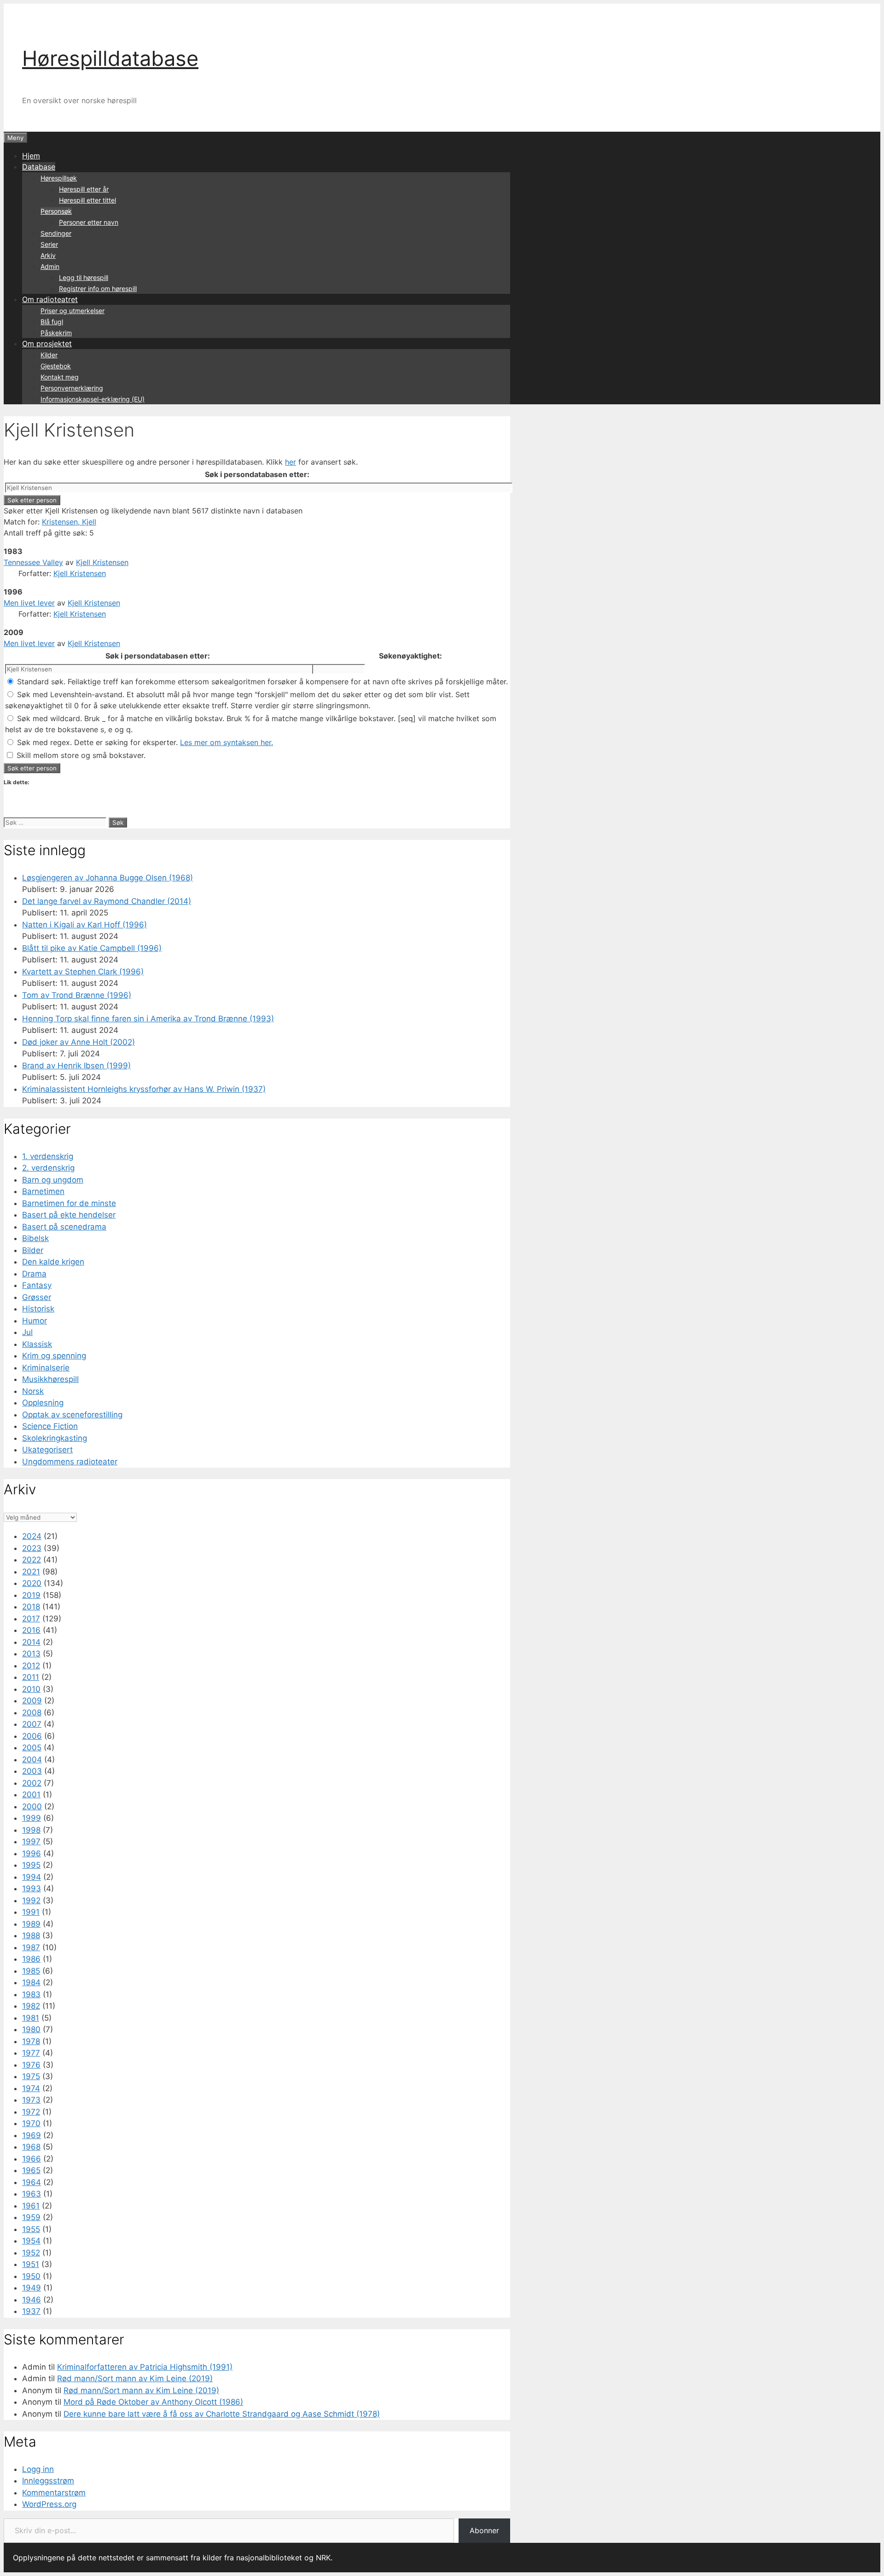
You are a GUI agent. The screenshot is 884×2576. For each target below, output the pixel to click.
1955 (31, 2229)
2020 (32, 1583)
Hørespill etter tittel (87, 200)
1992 (31, 1900)
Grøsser (37, 1297)
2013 (31, 1654)
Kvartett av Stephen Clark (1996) (83, 972)
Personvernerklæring (72, 388)
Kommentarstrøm (54, 2493)
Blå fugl (52, 322)
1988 (31, 1935)
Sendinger (56, 233)
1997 (31, 1842)
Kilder (49, 355)
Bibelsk (35, 1238)
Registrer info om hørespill (98, 288)
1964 (32, 2182)
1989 (31, 1924)
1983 (31, 1994)
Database (39, 167)
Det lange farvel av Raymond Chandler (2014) (107, 901)
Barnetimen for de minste (69, 1203)
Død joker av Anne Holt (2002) (79, 1042)
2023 (32, 1548)
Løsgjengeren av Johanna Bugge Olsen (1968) (108, 878)
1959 (31, 2217)
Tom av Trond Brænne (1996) (77, 995)
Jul (27, 1332)
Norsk (33, 1391)
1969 (32, 2135)
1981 (31, 2018)
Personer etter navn (89, 222)
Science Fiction (50, 1426)
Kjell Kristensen (102, 562)
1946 (32, 2300)
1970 (31, 2123)
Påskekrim (56, 333)
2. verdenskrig (48, 1168)
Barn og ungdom (53, 1180)
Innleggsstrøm (48, 2481)
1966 (32, 2159)
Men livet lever (29, 603)
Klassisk (37, 1344)
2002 (32, 1783)
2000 (32, 1807)
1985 (31, 1971)
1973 (31, 2100)
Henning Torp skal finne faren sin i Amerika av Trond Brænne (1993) (148, 1019)
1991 (31, 1912)
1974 (31, 2088)
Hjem (31, 156)
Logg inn (38, 2469)
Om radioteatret (50, 299)
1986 (31, 1959)
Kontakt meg (60, 377)
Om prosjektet (47, 344)
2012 (31, 1666)
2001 (31, 1795)
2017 (31, 1619)
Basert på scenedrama (64, 1227)
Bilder (33, 1250)
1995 (31, 1865)
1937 (31, 2311)
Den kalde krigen (53, 1262)
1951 (31, 2264)
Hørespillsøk (59, 178)
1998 (31, 1830)
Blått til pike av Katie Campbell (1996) (92, 948)
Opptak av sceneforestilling (72, 1415)
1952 (31, 2253)
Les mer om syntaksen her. (227, 742)
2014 (31, 1642)
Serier (49, 244)
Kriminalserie (46, 1368)
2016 (31, 1630)
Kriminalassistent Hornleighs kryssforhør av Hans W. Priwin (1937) (144, 1089)
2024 (32, 1536)
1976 (31, 2065)
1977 (31, 2053)
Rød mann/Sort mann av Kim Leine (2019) (135, 2378)
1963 (32, 2194)
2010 (31, 1689)
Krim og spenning (54, 1356)
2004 (32, 1760)
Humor (35, 1321)
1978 (31, 2041)
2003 (32, 1771)
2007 (32, 1724)
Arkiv (48, 255)
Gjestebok (56, 366)
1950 (31, 2276)
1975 (31, 2076)
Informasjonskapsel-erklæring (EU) (93, 399)
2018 (31, 1607)
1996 (32, 1853)
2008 (32, 1713)
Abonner (484, 2530)
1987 (31, 1947)
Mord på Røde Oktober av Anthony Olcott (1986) (153, 2402)
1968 (31, 2147)
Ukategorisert (47, 1450)
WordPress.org (49, 2504)
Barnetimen (43, 1191)
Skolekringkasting (55, 1438)
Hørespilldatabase (110, 58)
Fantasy (37, 1285)
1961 (31, 2206)
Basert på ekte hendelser (69, 1215)
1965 (31, 2170)
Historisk (38, 1309)
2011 (31, 1677)
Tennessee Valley (33, 562)
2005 (32, 1748)
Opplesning (43, 1403)
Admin (50, 266)
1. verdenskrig (48, 1156)
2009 (32, 1701)
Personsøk (56, 211)
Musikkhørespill (50, 1379)
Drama (34, 1274)
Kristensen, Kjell (69, 522)
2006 (32, 1736)
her (291, 462)
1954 (31, 2241)
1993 (32, 1888)
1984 (31, 1982)
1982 (31, 2006)
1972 (31, 2112)
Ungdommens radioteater (70, 1462)
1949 (32, 2288)
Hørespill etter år (84, 189)
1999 (32, 1818)
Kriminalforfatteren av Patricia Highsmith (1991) (145, 2367)
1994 (32, 1877)
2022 (32, 1560)
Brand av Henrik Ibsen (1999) (76, 1066)
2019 (31, 1595)
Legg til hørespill (84, 277)
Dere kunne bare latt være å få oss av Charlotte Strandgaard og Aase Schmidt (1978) (222, 2414)
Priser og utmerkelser (73, 311)
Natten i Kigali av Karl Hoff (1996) (84, 925)
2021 (31, 1572)
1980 (31, 2029)
